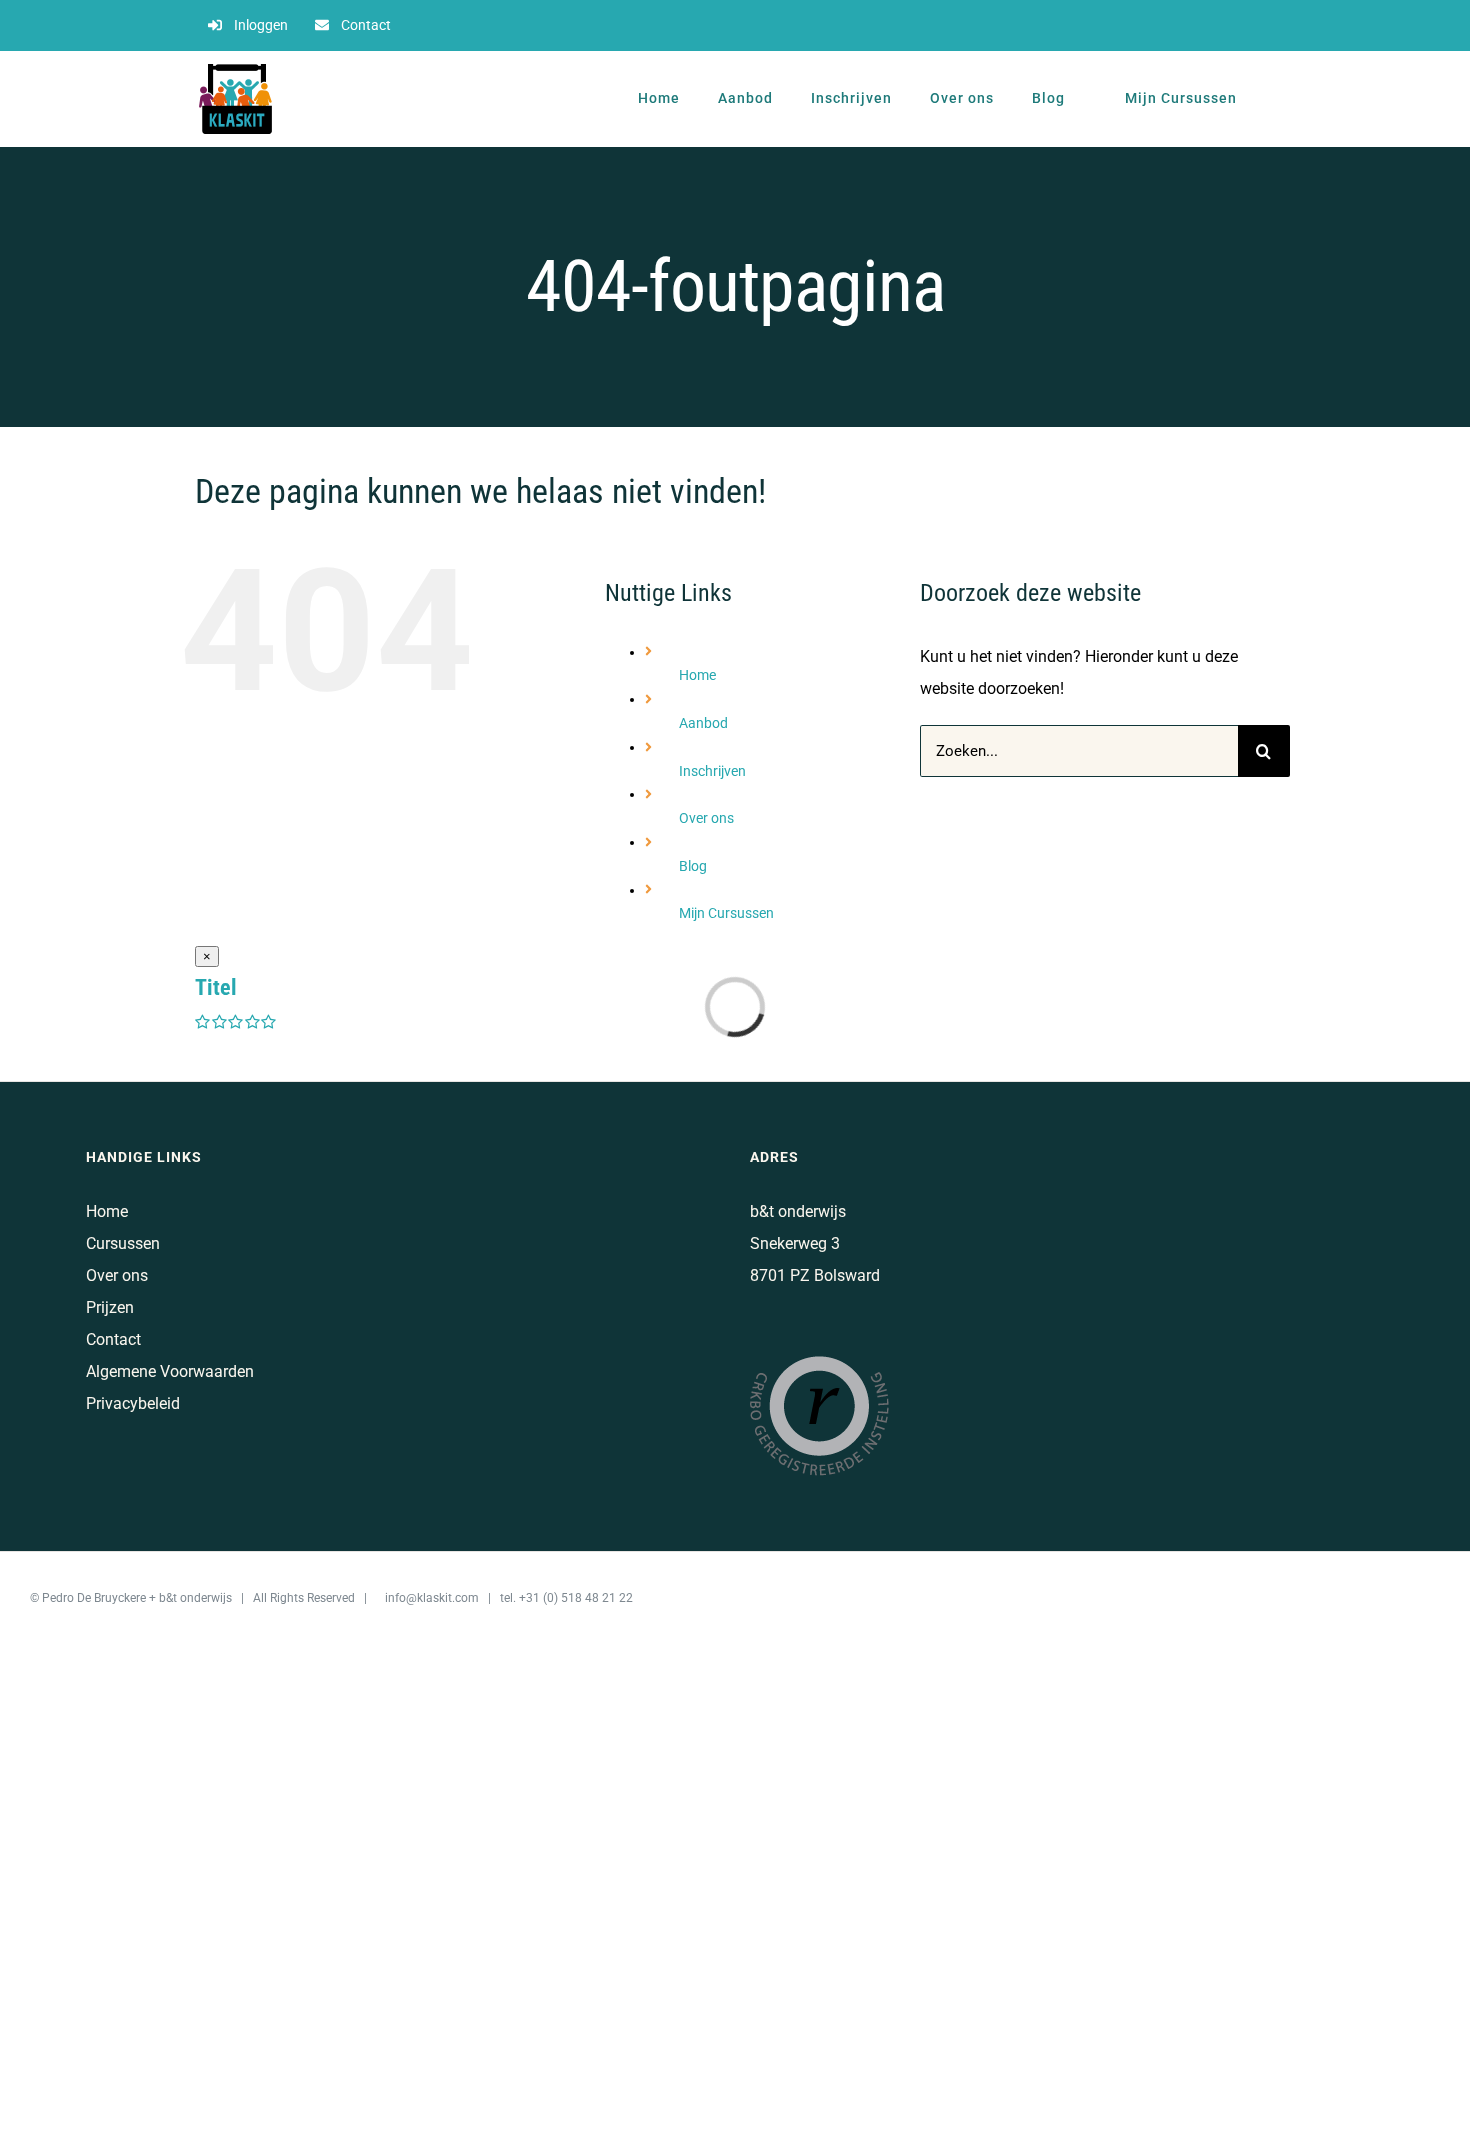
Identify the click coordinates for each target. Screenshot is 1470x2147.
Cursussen (123, 1243)
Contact (113, 1339)
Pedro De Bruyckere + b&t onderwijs (137, 1598)
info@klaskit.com (432, 1598)
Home (697, 675)
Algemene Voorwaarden (170, 1371)
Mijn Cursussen (726, 913)
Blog (693, 866)
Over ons (706, 818)
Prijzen (110, 1307)
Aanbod (703, 723)
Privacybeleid (133, 1403)
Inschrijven (712, 771)
